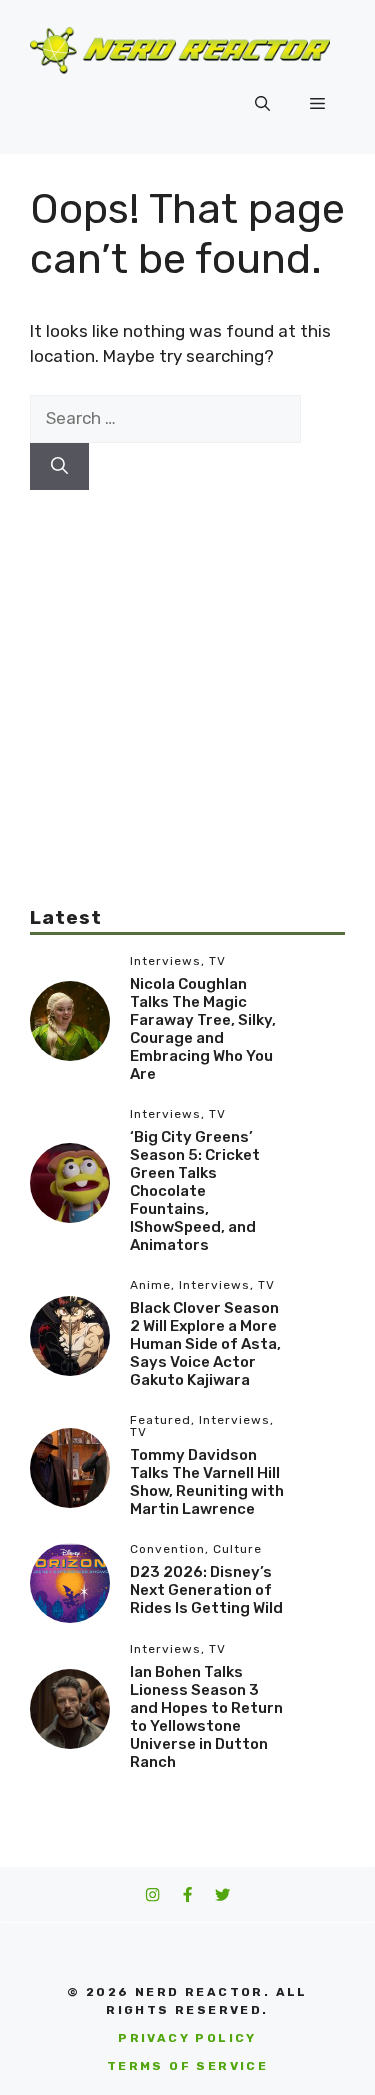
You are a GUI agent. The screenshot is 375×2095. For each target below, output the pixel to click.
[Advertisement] (187, 677)
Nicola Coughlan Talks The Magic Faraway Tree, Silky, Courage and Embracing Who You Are (203, 1029)
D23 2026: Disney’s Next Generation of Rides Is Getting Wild (206, 1590)
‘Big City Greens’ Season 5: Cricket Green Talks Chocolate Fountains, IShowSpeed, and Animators (195, 1191)
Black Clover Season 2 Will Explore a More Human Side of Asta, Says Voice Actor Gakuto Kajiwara (205, 1344)
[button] (262, 104)
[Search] (59, 467)
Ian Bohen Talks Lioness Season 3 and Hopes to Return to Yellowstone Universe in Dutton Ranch (206, 1717)
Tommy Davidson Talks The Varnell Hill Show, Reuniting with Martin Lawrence (207, 1482)
